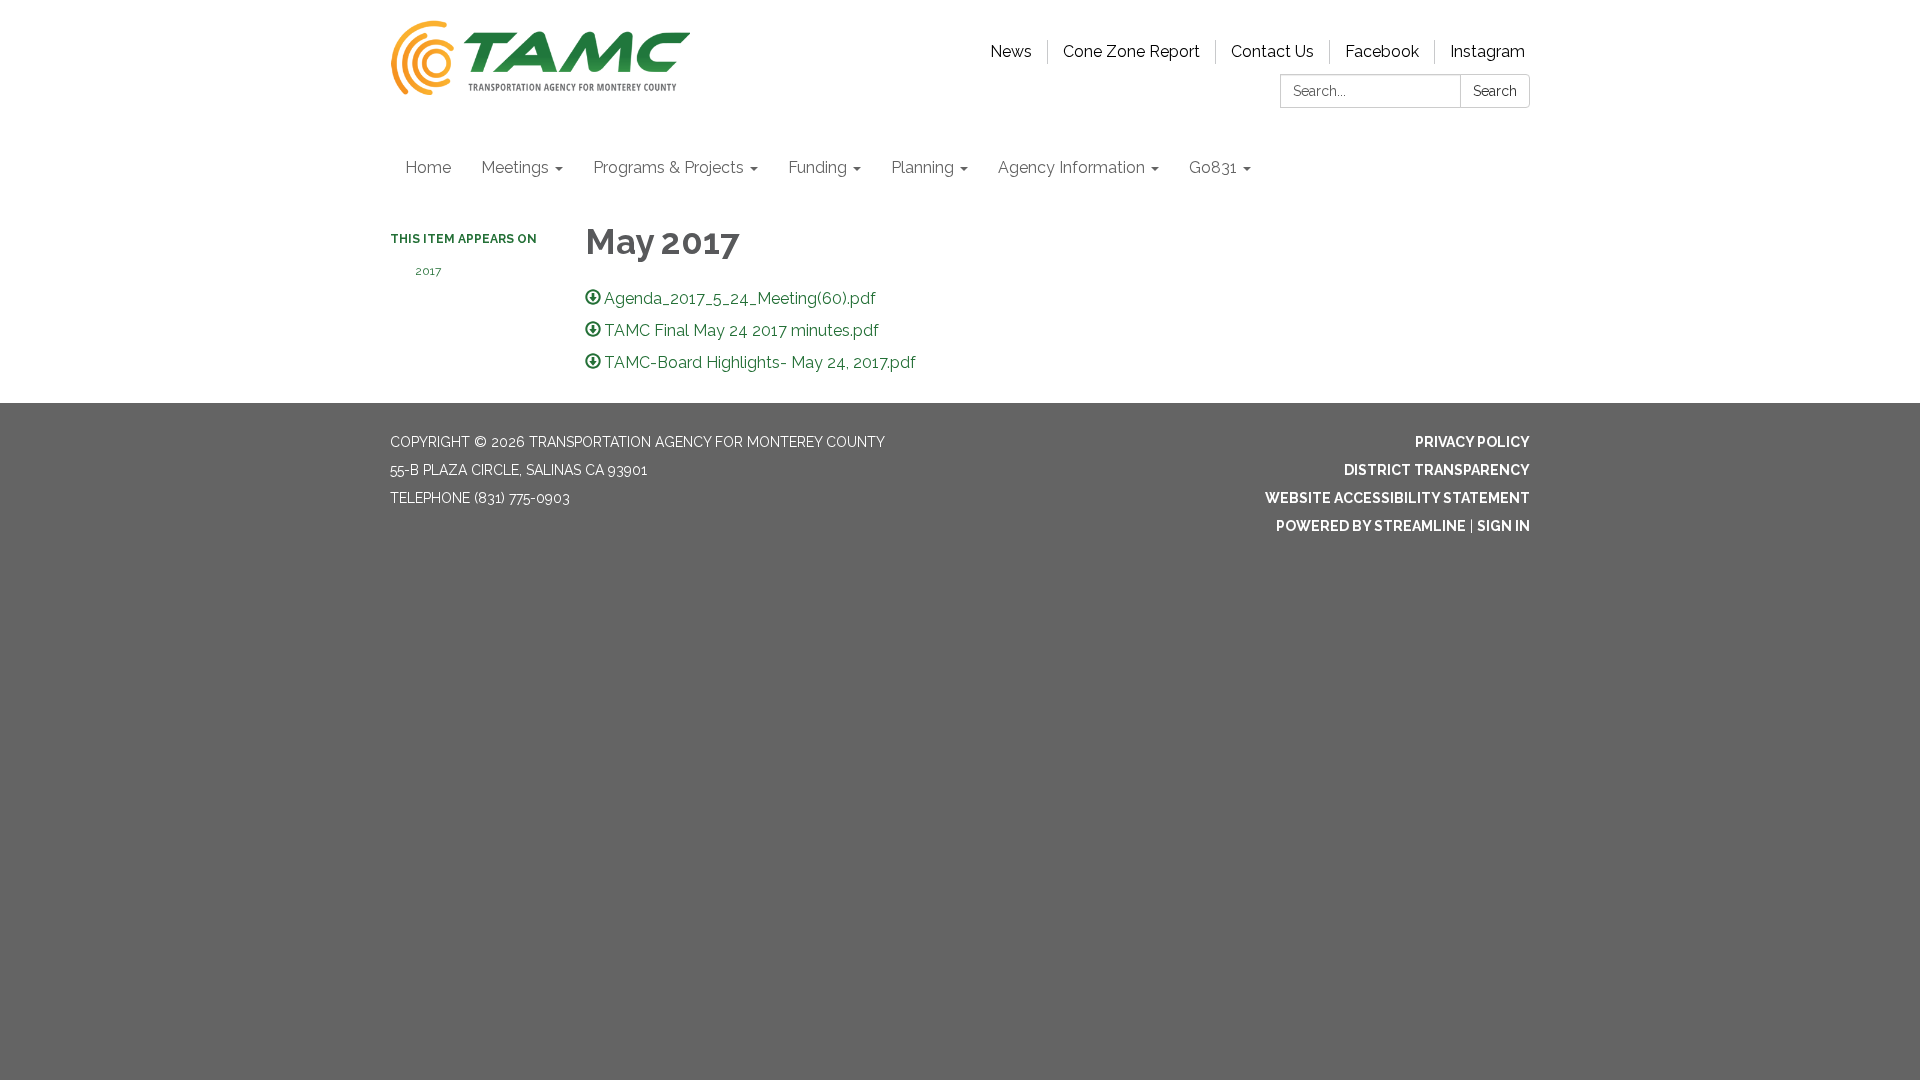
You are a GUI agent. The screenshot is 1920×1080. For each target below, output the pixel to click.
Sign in (1503, 526)
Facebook (1382, 51)
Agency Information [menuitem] (1071, 167)
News (1011, 51)
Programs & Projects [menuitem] (668, 167)
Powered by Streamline (1371, 526)
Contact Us (1272, 51)
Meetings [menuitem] (515, 167)
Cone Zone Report (1131, 51)
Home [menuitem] (428, 167)
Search (1495, 91)
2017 (428, 271)
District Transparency (1437, 470)
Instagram (1487, 51)
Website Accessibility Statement (1397, 498)
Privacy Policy (1472, 442)
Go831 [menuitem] (1213, 167)
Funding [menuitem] (817, 167)
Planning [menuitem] (922, 167)
